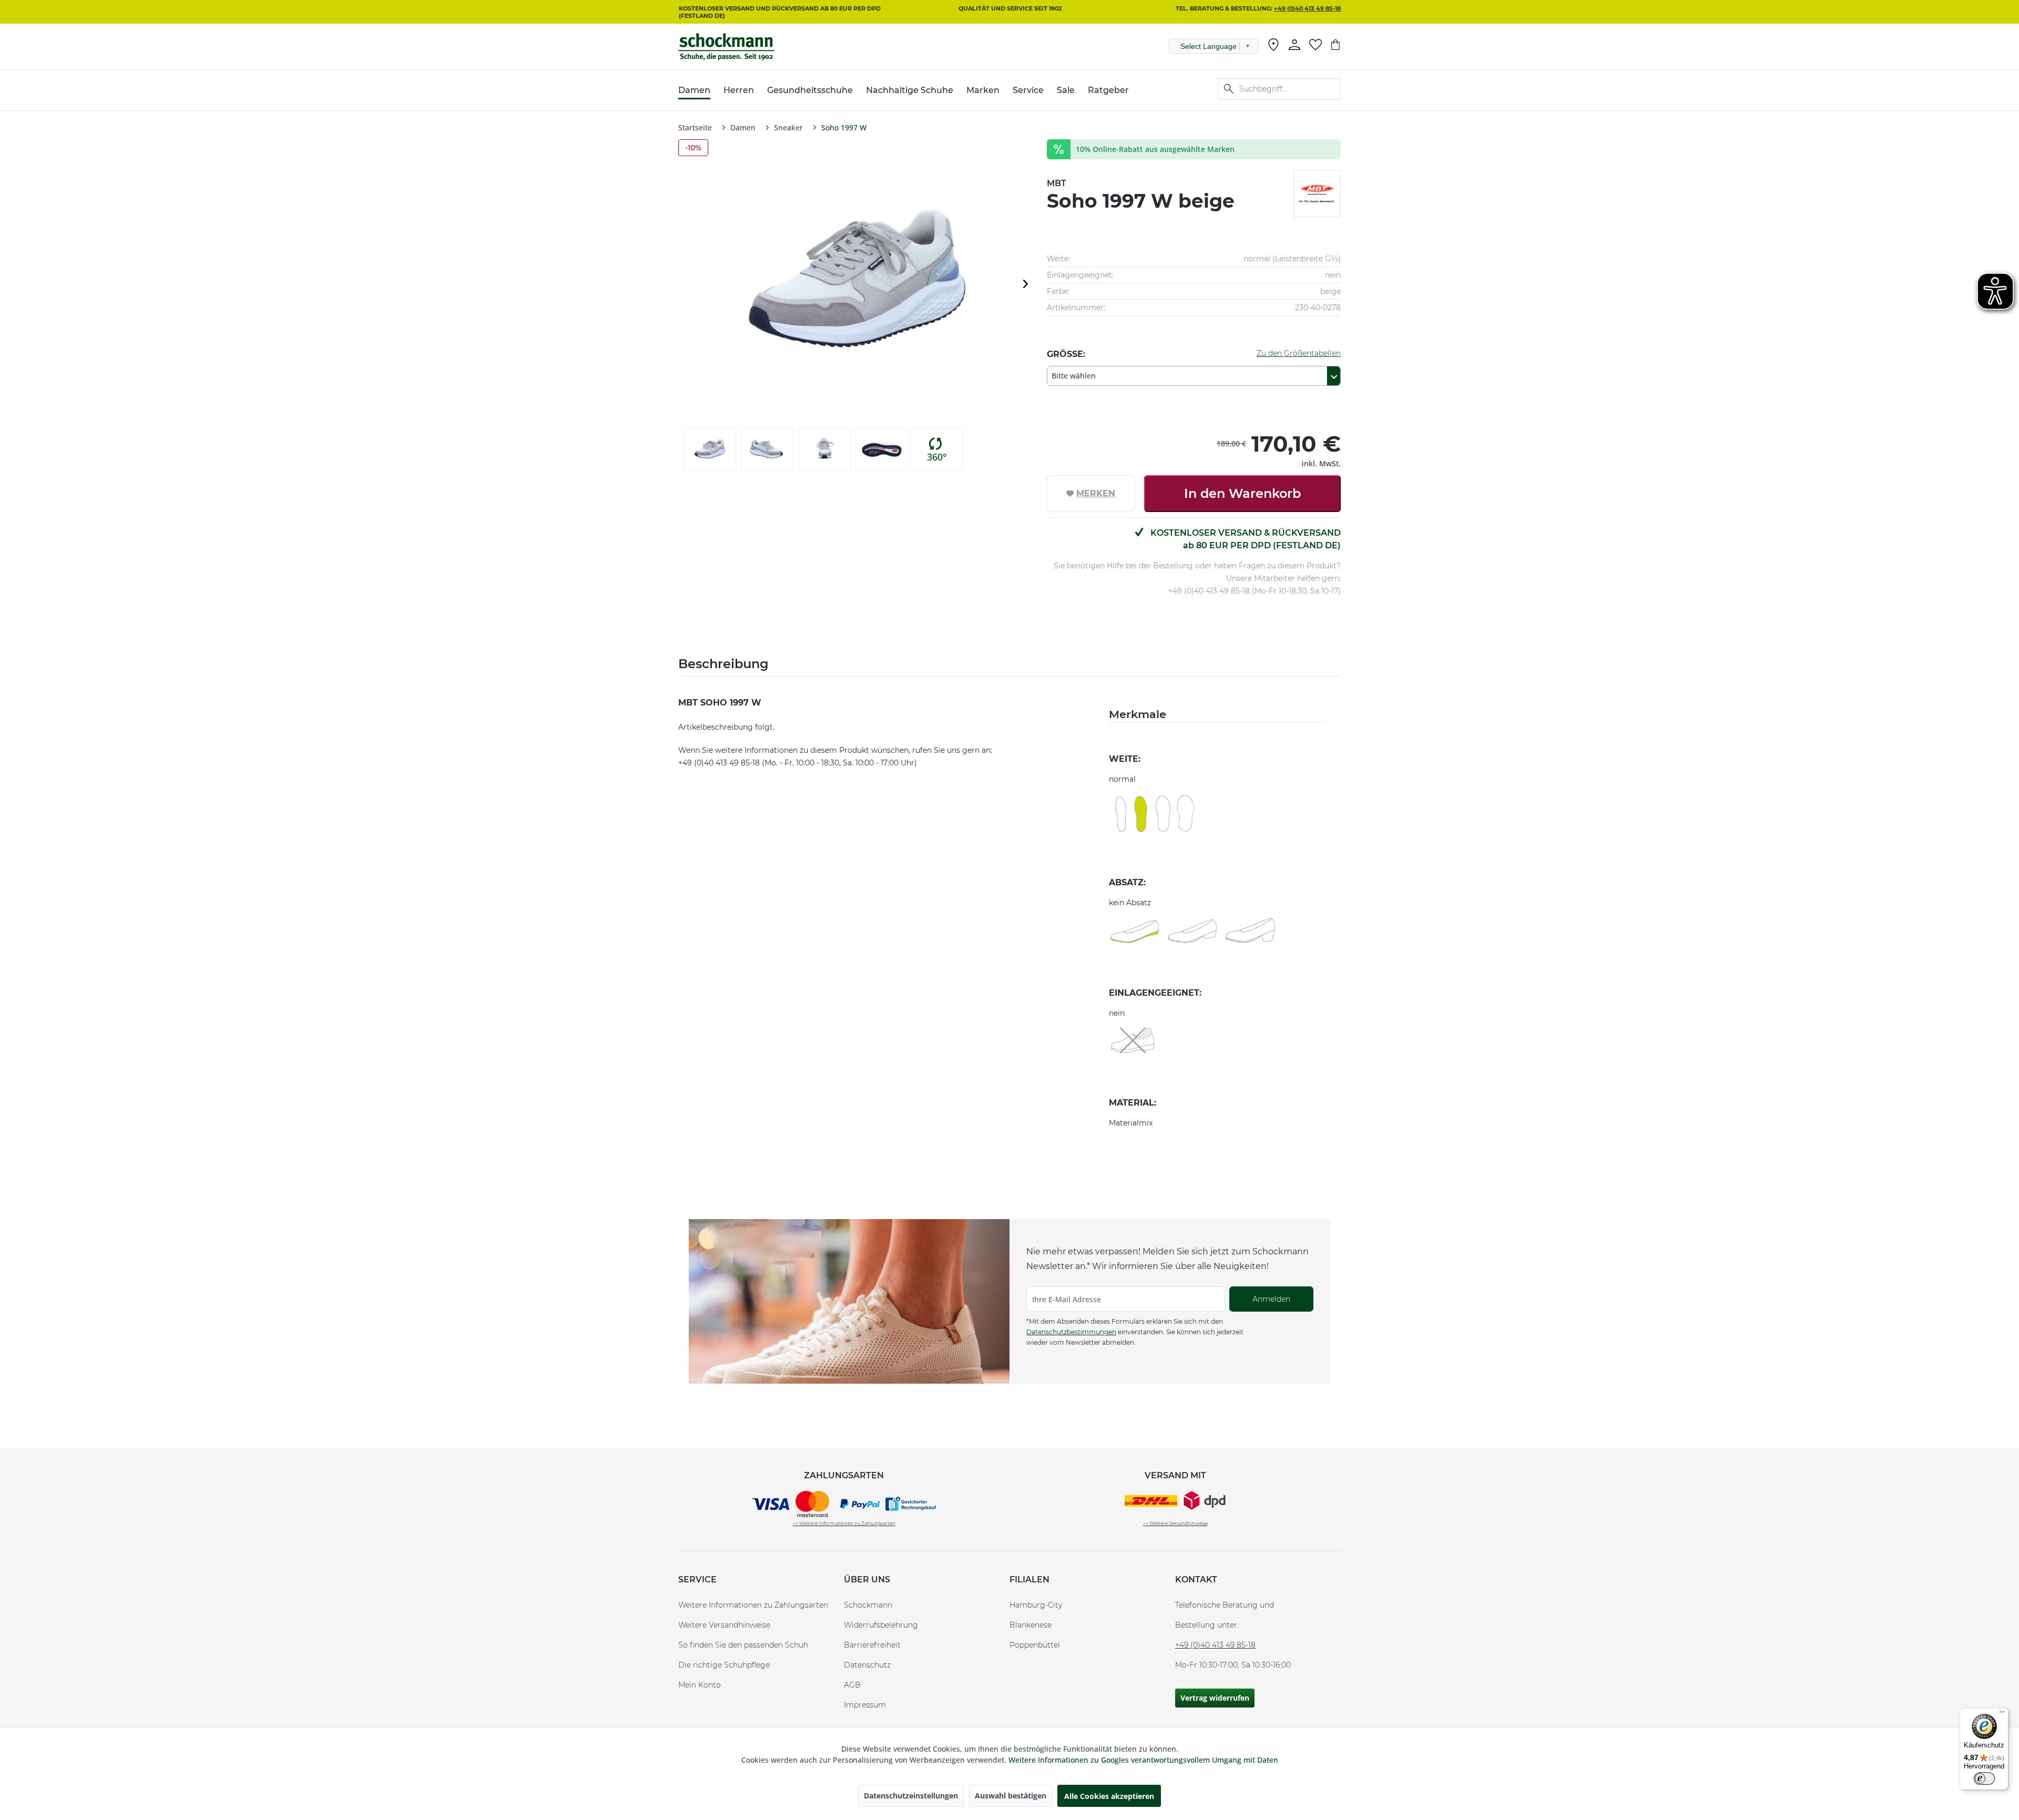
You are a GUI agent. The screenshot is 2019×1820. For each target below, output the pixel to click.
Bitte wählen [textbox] (1074, 376)
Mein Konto (700, 1685)
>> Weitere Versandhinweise (1175, 1523)
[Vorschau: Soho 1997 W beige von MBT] (710, 449)
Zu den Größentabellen (1299, 353)
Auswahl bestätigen (1011, 1796)
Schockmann (868, 1605)
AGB (852, 1685)
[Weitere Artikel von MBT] (1317, 193)
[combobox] (1194, 376)
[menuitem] (1273, 47)
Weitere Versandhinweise (724, 1625)
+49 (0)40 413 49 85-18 (1307, 8)
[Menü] (2002, 1714)
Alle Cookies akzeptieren (1109, 1796)
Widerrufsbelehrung (881, 1625)
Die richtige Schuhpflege (724, 1665)
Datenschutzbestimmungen (1071, 1332)
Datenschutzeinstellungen (911, 1796)
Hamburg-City (1036, 1605)
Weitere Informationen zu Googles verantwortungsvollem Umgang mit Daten (1143, 1760)
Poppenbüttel (1035, 1645)
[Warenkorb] (1335, 45)
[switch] (1984, 1778)
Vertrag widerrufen (1215, 1698)
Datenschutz (867, 1665)
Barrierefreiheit (872, 1645)
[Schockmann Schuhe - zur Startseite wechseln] (726, 47)
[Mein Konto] (1294, 45)
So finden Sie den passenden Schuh (743, 1645)
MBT (1057, 183)
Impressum (865, 1705)
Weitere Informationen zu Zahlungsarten (753, 1605)
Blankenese (1031, 1625)
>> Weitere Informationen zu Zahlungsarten (844, 1523)
